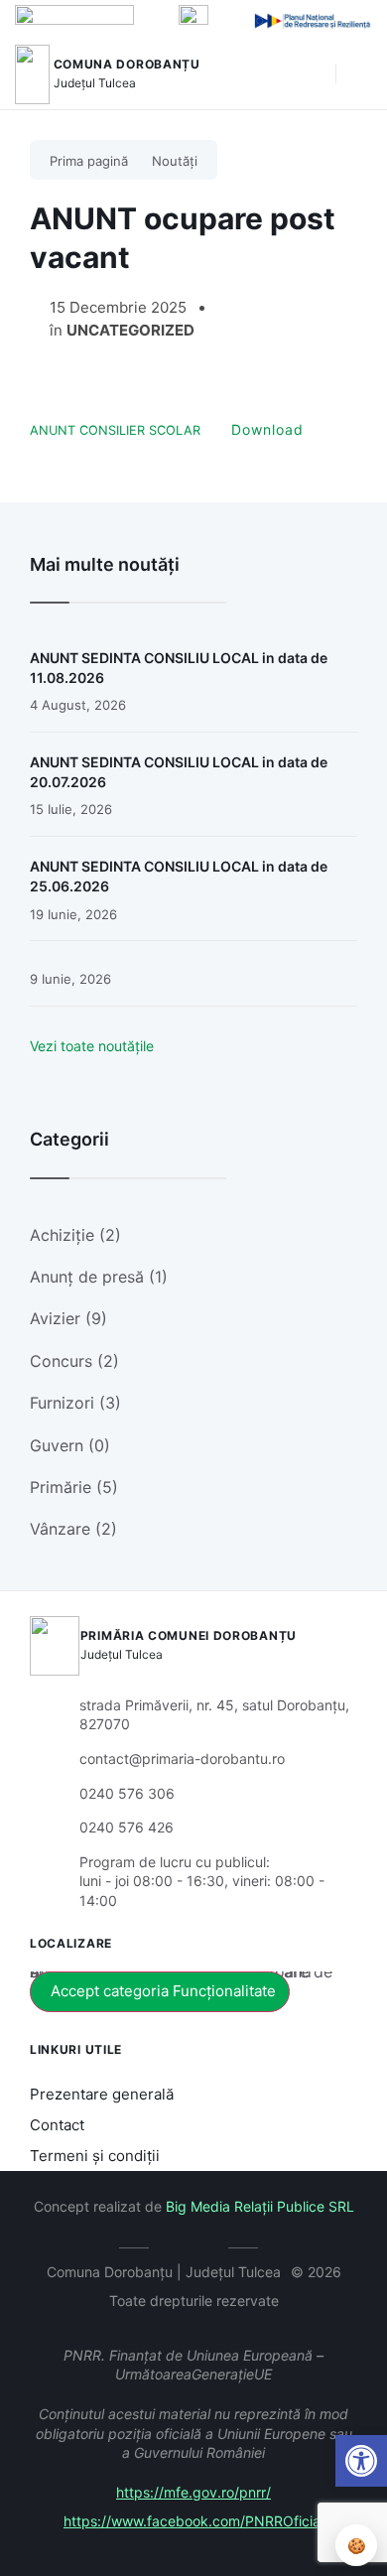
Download (267, 429)
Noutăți (175, 161)
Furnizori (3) (75, 1403)
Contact (57, 2125)
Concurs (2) (74, 1361)
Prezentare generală (102, 2094)
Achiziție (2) (75, 1235)
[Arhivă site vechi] (209, 2244)
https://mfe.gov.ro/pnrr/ (193, 2492)
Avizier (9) (68, 1318)
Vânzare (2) (73, 1529)
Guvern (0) (70, 1445)
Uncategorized (130, 330)
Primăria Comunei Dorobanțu (189, 1635)
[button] (311, 74)
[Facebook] (179, 2244)
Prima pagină (89, 161)
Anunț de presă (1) (99, 1277)
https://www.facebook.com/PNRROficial (193, 2521)
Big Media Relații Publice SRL (260, 2206)
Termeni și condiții (95, 2156)
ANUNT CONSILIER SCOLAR (115, 430)
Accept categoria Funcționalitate (163, 1991)
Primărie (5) (74, 1487)
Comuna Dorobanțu (127, 64)
